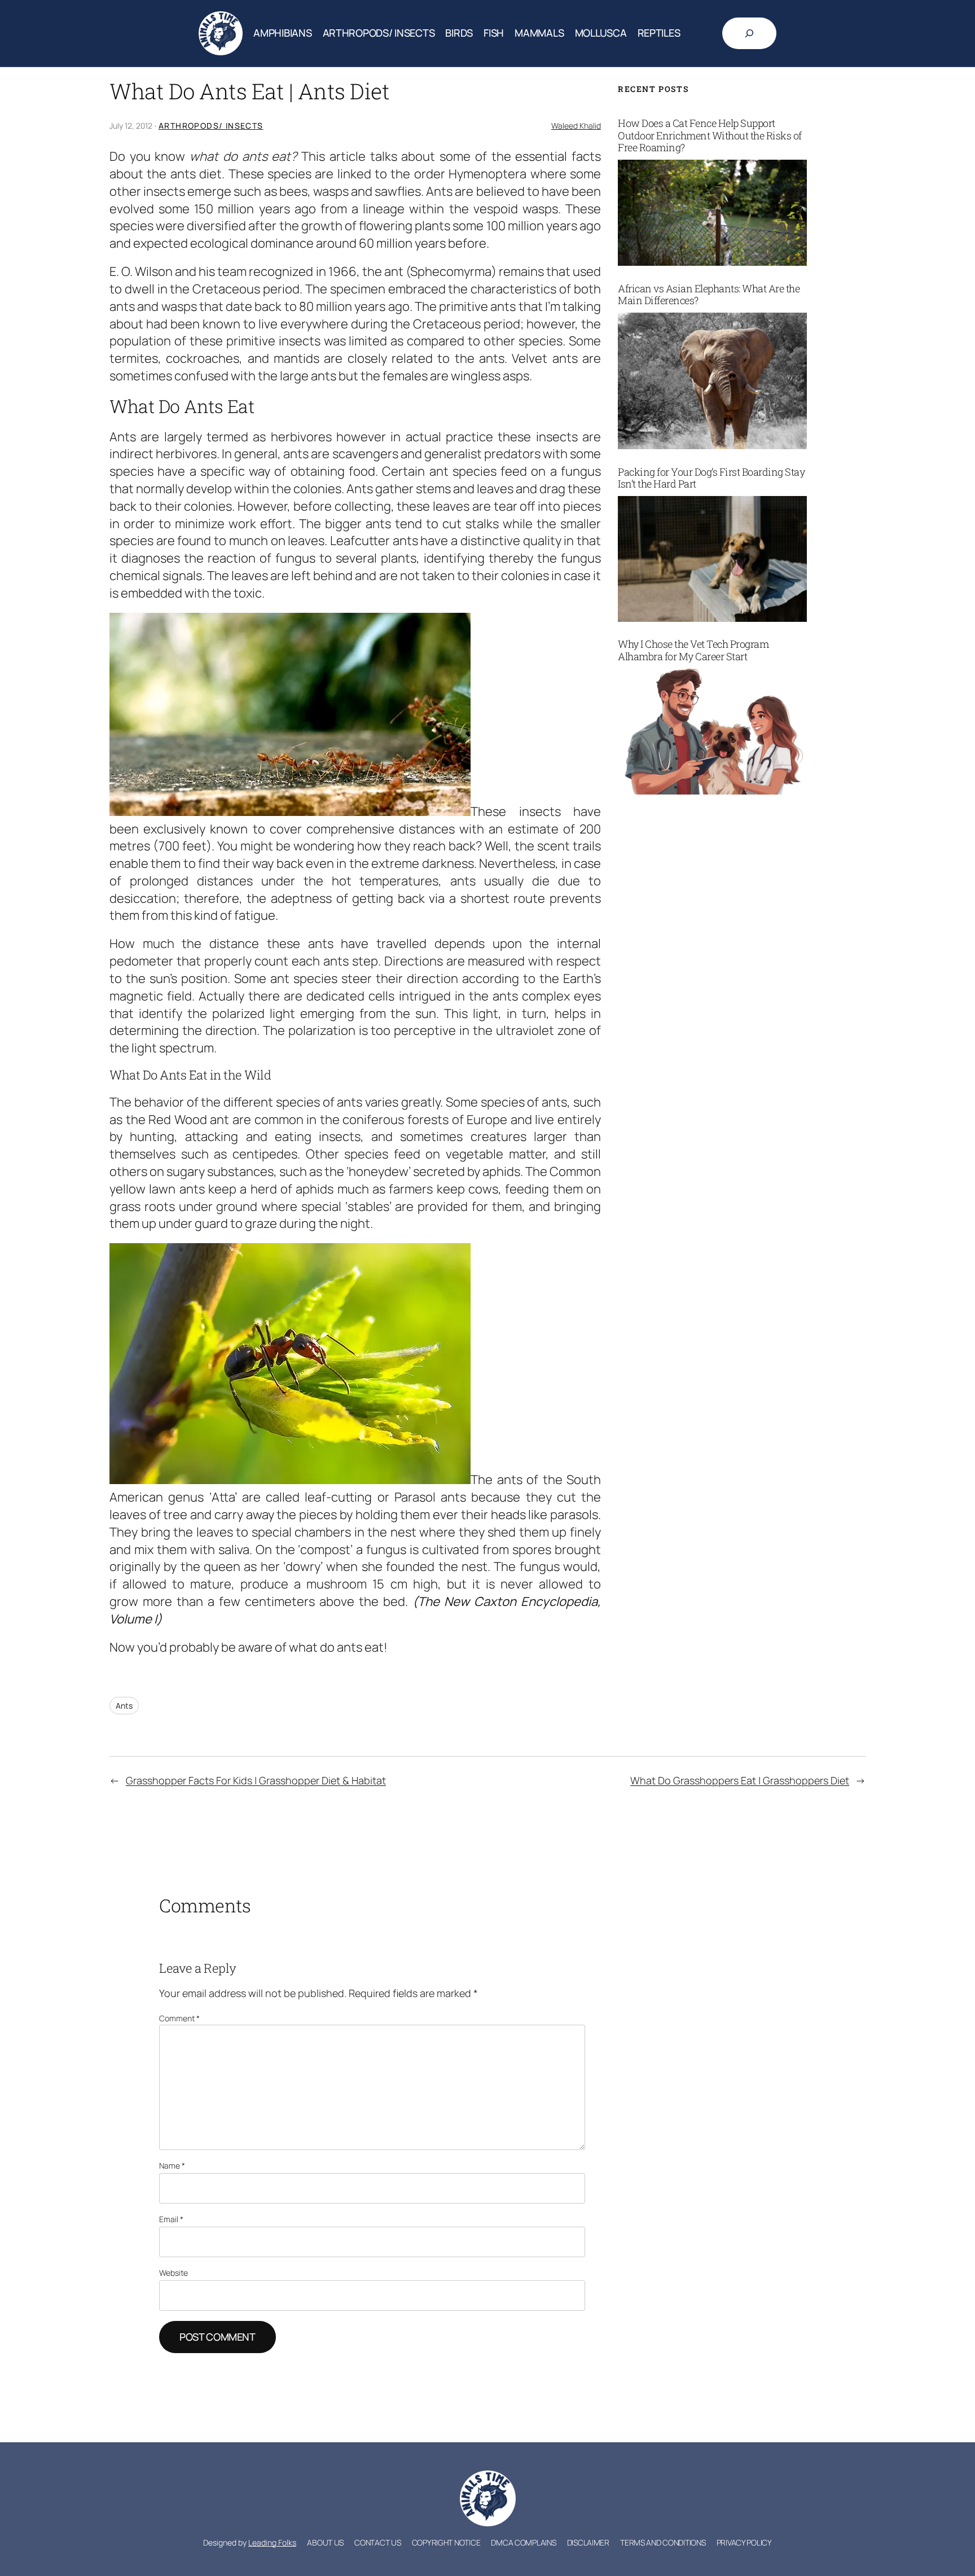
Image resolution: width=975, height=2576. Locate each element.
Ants (124, 1706)
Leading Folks (272, 2542)
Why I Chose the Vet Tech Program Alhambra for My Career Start (693, 650)
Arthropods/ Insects (211, 126)
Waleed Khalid (576, 126)
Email (171, 2219)
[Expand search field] (749, 33)
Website (174, 2273)
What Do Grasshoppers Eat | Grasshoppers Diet (740, 1780)
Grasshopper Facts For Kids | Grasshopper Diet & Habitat (256, 1780)
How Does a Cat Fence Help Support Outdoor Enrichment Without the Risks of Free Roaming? (710, 136)
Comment (179, 2018)
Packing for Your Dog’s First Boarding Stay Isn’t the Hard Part (711, 478)
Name (172, 2165)
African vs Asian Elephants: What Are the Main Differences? (709, 295)
